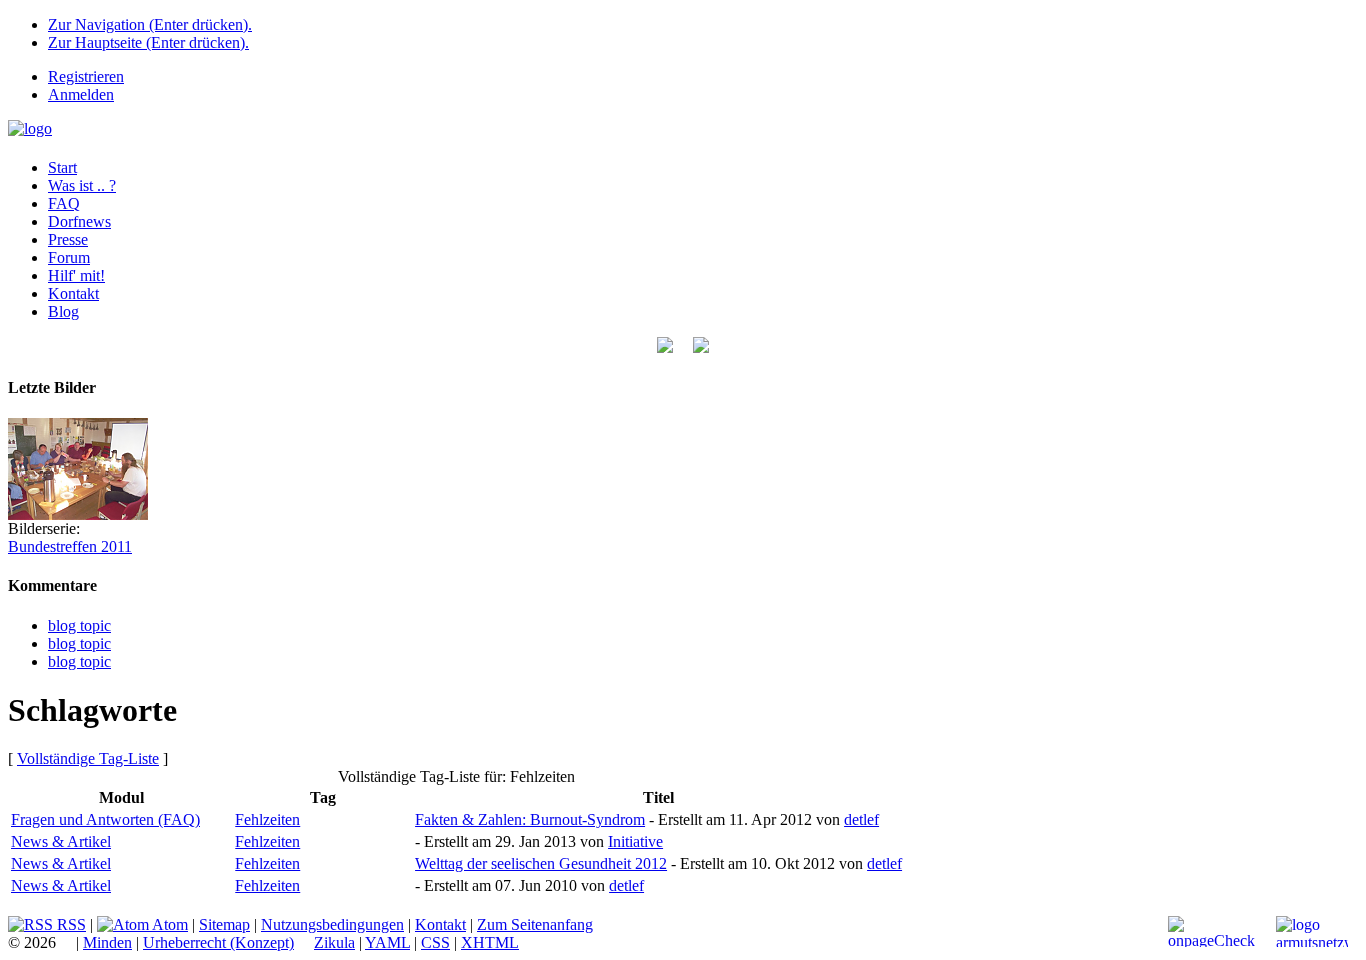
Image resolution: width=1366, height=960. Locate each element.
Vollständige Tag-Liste (88, 758)
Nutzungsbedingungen (332, 924)
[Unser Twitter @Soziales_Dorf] (665, 347)
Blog (63, 311)
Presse (68, 239)
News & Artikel (61, 841)
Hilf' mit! (76, 275)
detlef (861, 819)
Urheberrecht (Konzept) (218, 942)
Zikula (334, 942)
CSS (435, 942)
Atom (168, 924)
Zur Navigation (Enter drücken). (150, 24)
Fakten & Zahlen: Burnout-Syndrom (530, 819)
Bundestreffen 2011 (70, 546)
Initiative (635, 841)
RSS (69, 924)
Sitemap (224, 924)
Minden (107, 942)
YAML (387, 942)
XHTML (490, 942)
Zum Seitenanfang (535, 924)
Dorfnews (79, 221)
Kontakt (73, 293)
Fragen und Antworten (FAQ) (105, 819)
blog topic (79, 625)
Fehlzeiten (267, 819)
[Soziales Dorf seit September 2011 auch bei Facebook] (701, 347)
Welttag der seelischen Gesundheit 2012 (541, 863)
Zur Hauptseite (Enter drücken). (148, 42)
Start (62, 167)
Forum (69, 257)
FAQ (64, 203)
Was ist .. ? (82, 185)
